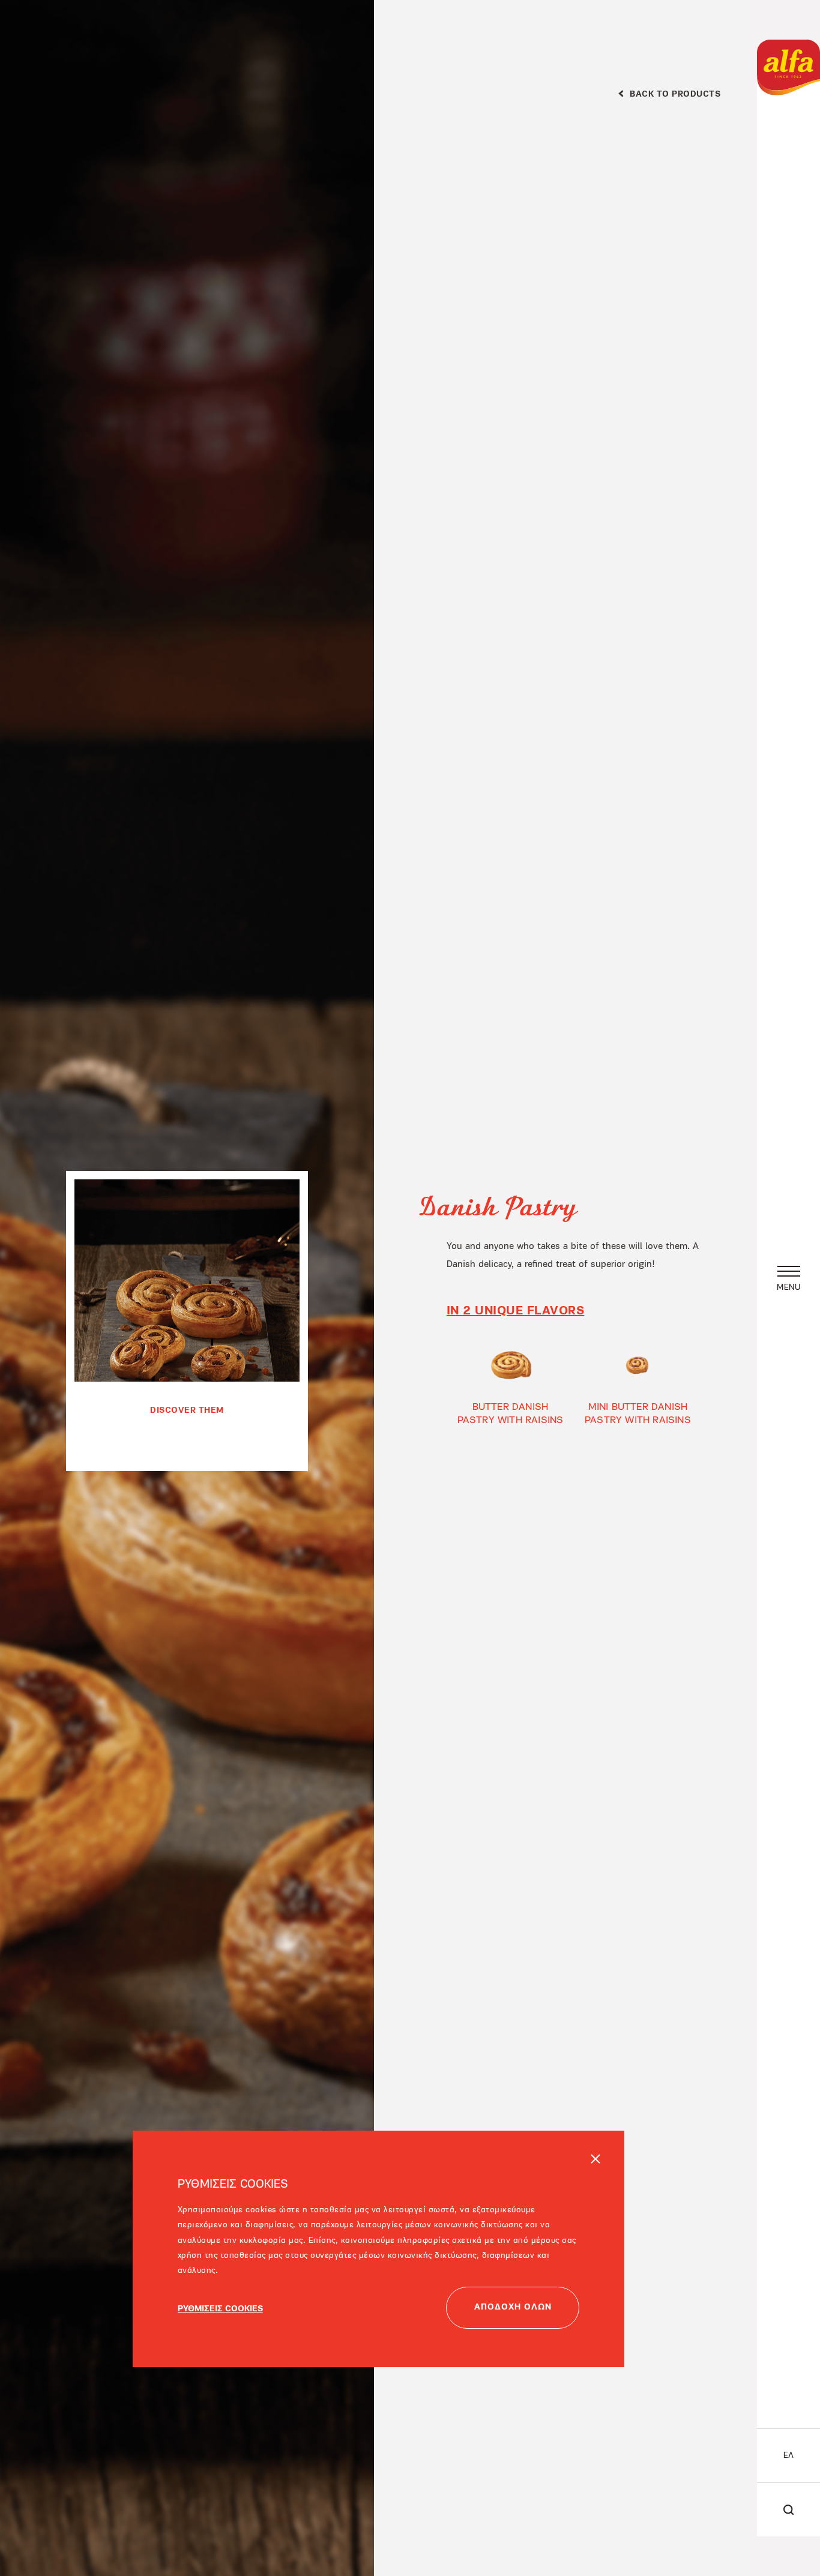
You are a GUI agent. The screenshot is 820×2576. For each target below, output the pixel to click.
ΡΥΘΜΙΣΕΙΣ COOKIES (220, 2260)
